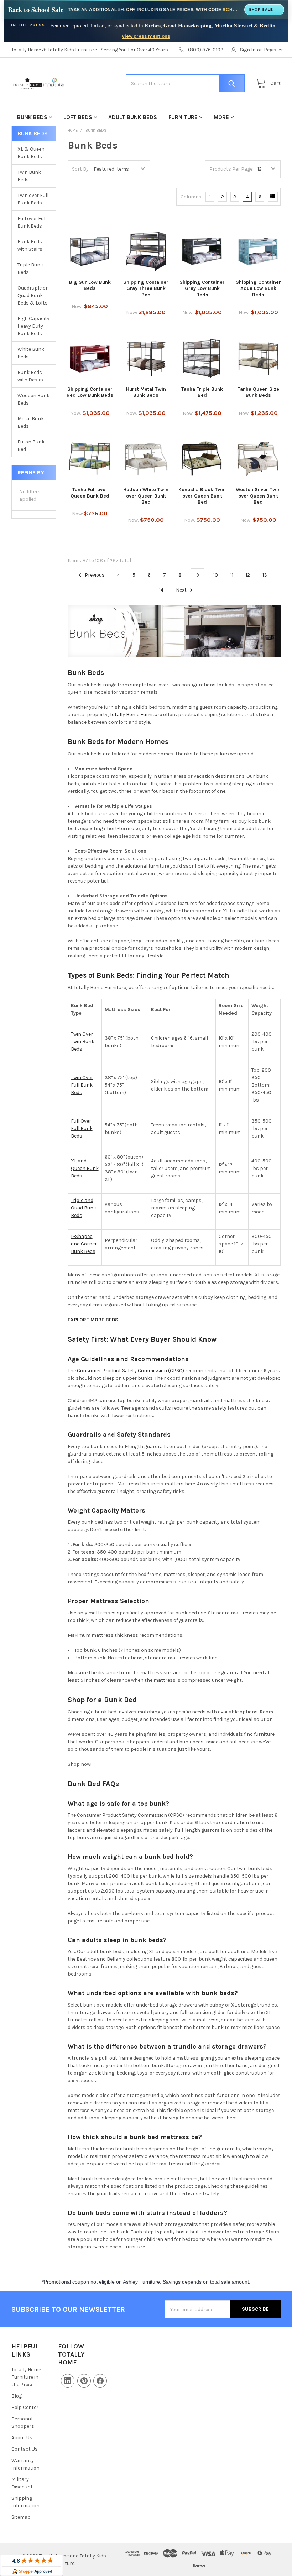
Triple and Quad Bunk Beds (84, 1208)
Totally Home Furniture (136, 715)
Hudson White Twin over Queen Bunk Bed (146, 496)
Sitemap (21, 2517)
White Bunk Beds (31, 353)
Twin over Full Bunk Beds (33, 199)
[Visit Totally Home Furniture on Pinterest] (84, 2381)
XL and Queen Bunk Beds (85, 1168)
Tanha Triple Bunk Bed (202, 392)
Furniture (183, 117)
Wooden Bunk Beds (33, 399)
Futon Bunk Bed (31, 446)
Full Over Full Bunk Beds (82, 1128)
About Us (22, 2438)
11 (232, 575)
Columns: (192, 197)
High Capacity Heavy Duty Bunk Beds (33, 326)
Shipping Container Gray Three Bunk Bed (146, 288)
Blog (17, 2396)
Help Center (25, 2407)
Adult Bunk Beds (133, 117)
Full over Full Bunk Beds (32, 222)
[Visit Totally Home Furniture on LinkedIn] (68, 2381)
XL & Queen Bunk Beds (31, 153)
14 (161, 590)
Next (182, 590)
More (221, 117)
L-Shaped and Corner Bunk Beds (84, 1244)
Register (273, 50)
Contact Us (25, 2449)
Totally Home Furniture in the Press (26, 2377)
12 (248, 575)
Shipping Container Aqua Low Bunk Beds (258, 288)
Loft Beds (78, 117)
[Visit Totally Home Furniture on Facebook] (100, 2381)
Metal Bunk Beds (31, 422)
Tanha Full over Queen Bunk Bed (90, 493)
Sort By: (81, 169)
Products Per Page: (231, 169)
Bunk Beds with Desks (30, 376)
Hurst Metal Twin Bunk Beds (146, 392)
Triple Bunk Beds (30, 269)
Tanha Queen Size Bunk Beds (258, 392)
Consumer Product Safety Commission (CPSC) (131, 1371)
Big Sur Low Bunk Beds (90, 285)
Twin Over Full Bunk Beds (82, 1085)
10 (216, 575)
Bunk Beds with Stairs (30, 245)
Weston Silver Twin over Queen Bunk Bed (258, 496)
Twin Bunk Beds (29, 176)
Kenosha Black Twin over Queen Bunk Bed (202, 496)
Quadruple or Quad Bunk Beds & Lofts (33, 295)
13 (265, 575)
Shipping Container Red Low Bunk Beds (90, 392)
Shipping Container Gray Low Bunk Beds (202, 288)
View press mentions (146, 36)
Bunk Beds (32, 117)
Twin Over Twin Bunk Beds (83, 1042)
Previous (94, 575)
